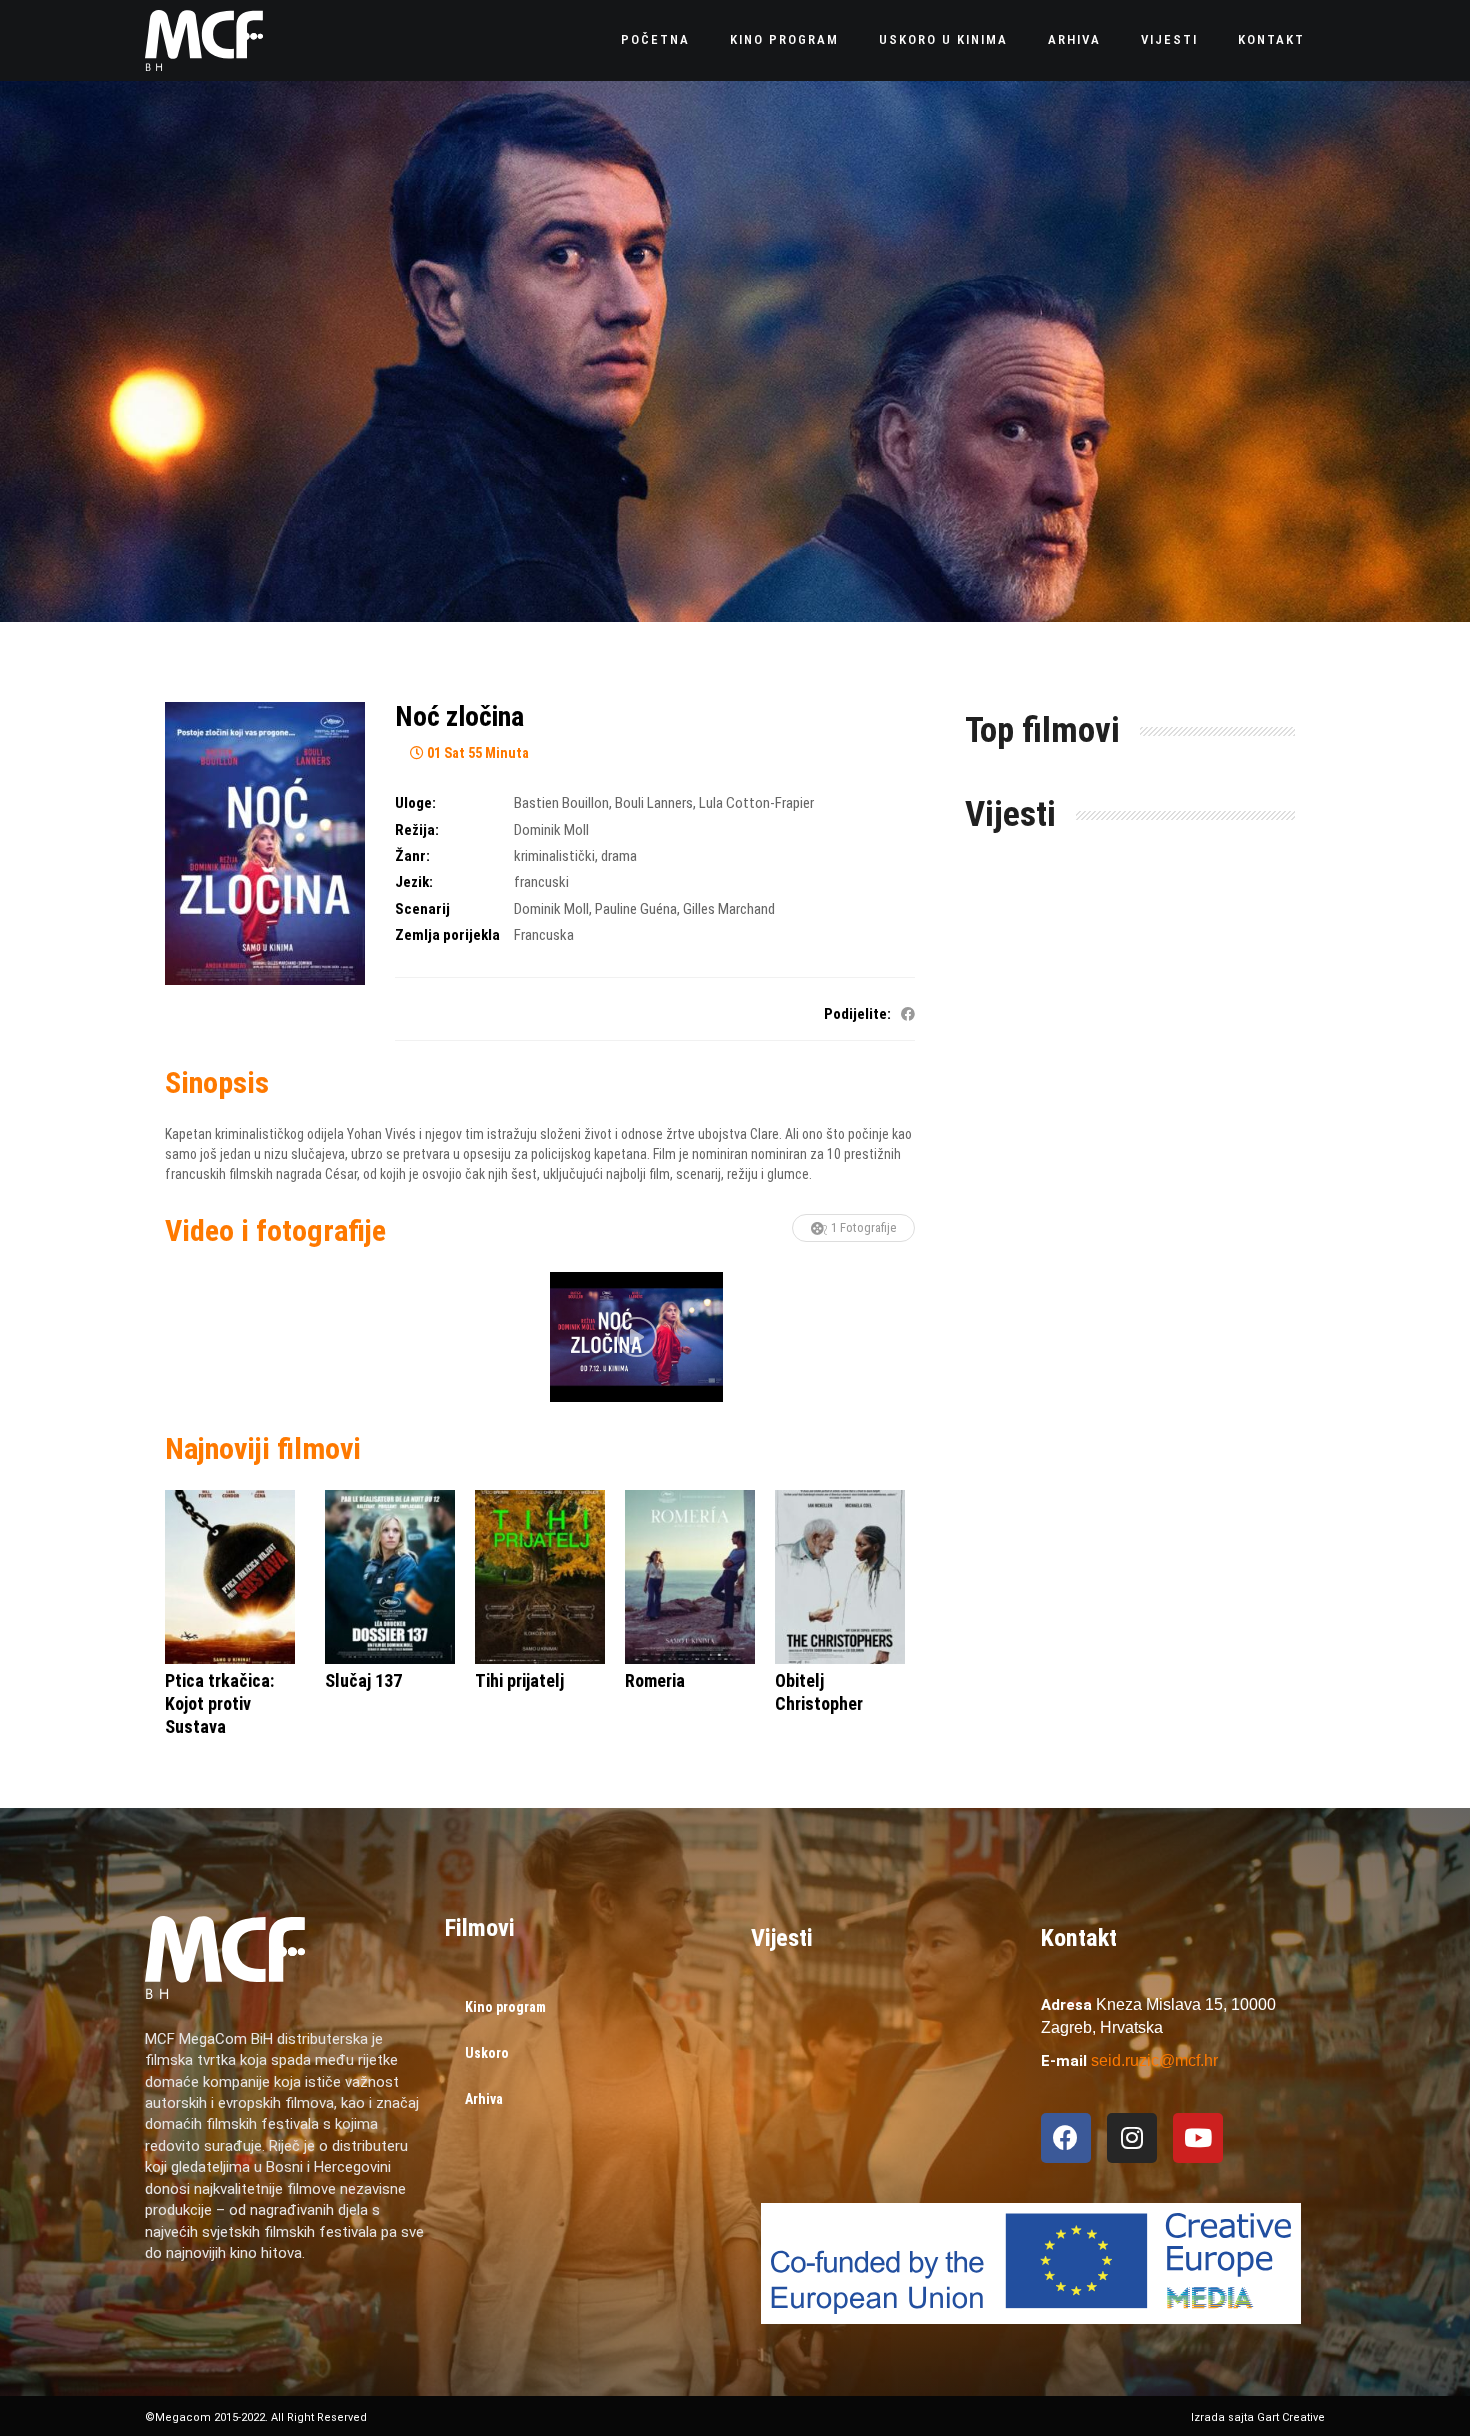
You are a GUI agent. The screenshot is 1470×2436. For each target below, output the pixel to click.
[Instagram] (1132, 2138)
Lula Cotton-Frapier (756, 803)
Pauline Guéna (636, 909)
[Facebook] (1066, 2138)
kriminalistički (554, 856)
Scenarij (422, 909)
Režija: (417, 830)
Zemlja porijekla (447, 935)
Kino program (784, 39)
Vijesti (1169, 39)
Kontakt (1271, 39)
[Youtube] (1198, 2138)
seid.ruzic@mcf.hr (1154, 2060)
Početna (655, 39)
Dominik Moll (551, 830)
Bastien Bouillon (561, 803)
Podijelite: (857, 1014)
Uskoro (487, 2053)
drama (619, 856)
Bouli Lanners (654, 803)
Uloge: (415, 803)
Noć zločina (459, 716)
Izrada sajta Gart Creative (1258, 2417)
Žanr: (412, 856)
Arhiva (1074, 39)
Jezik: (414, 882)
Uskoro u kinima (943, 39)
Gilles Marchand (729, 909)
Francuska (544, 935)
